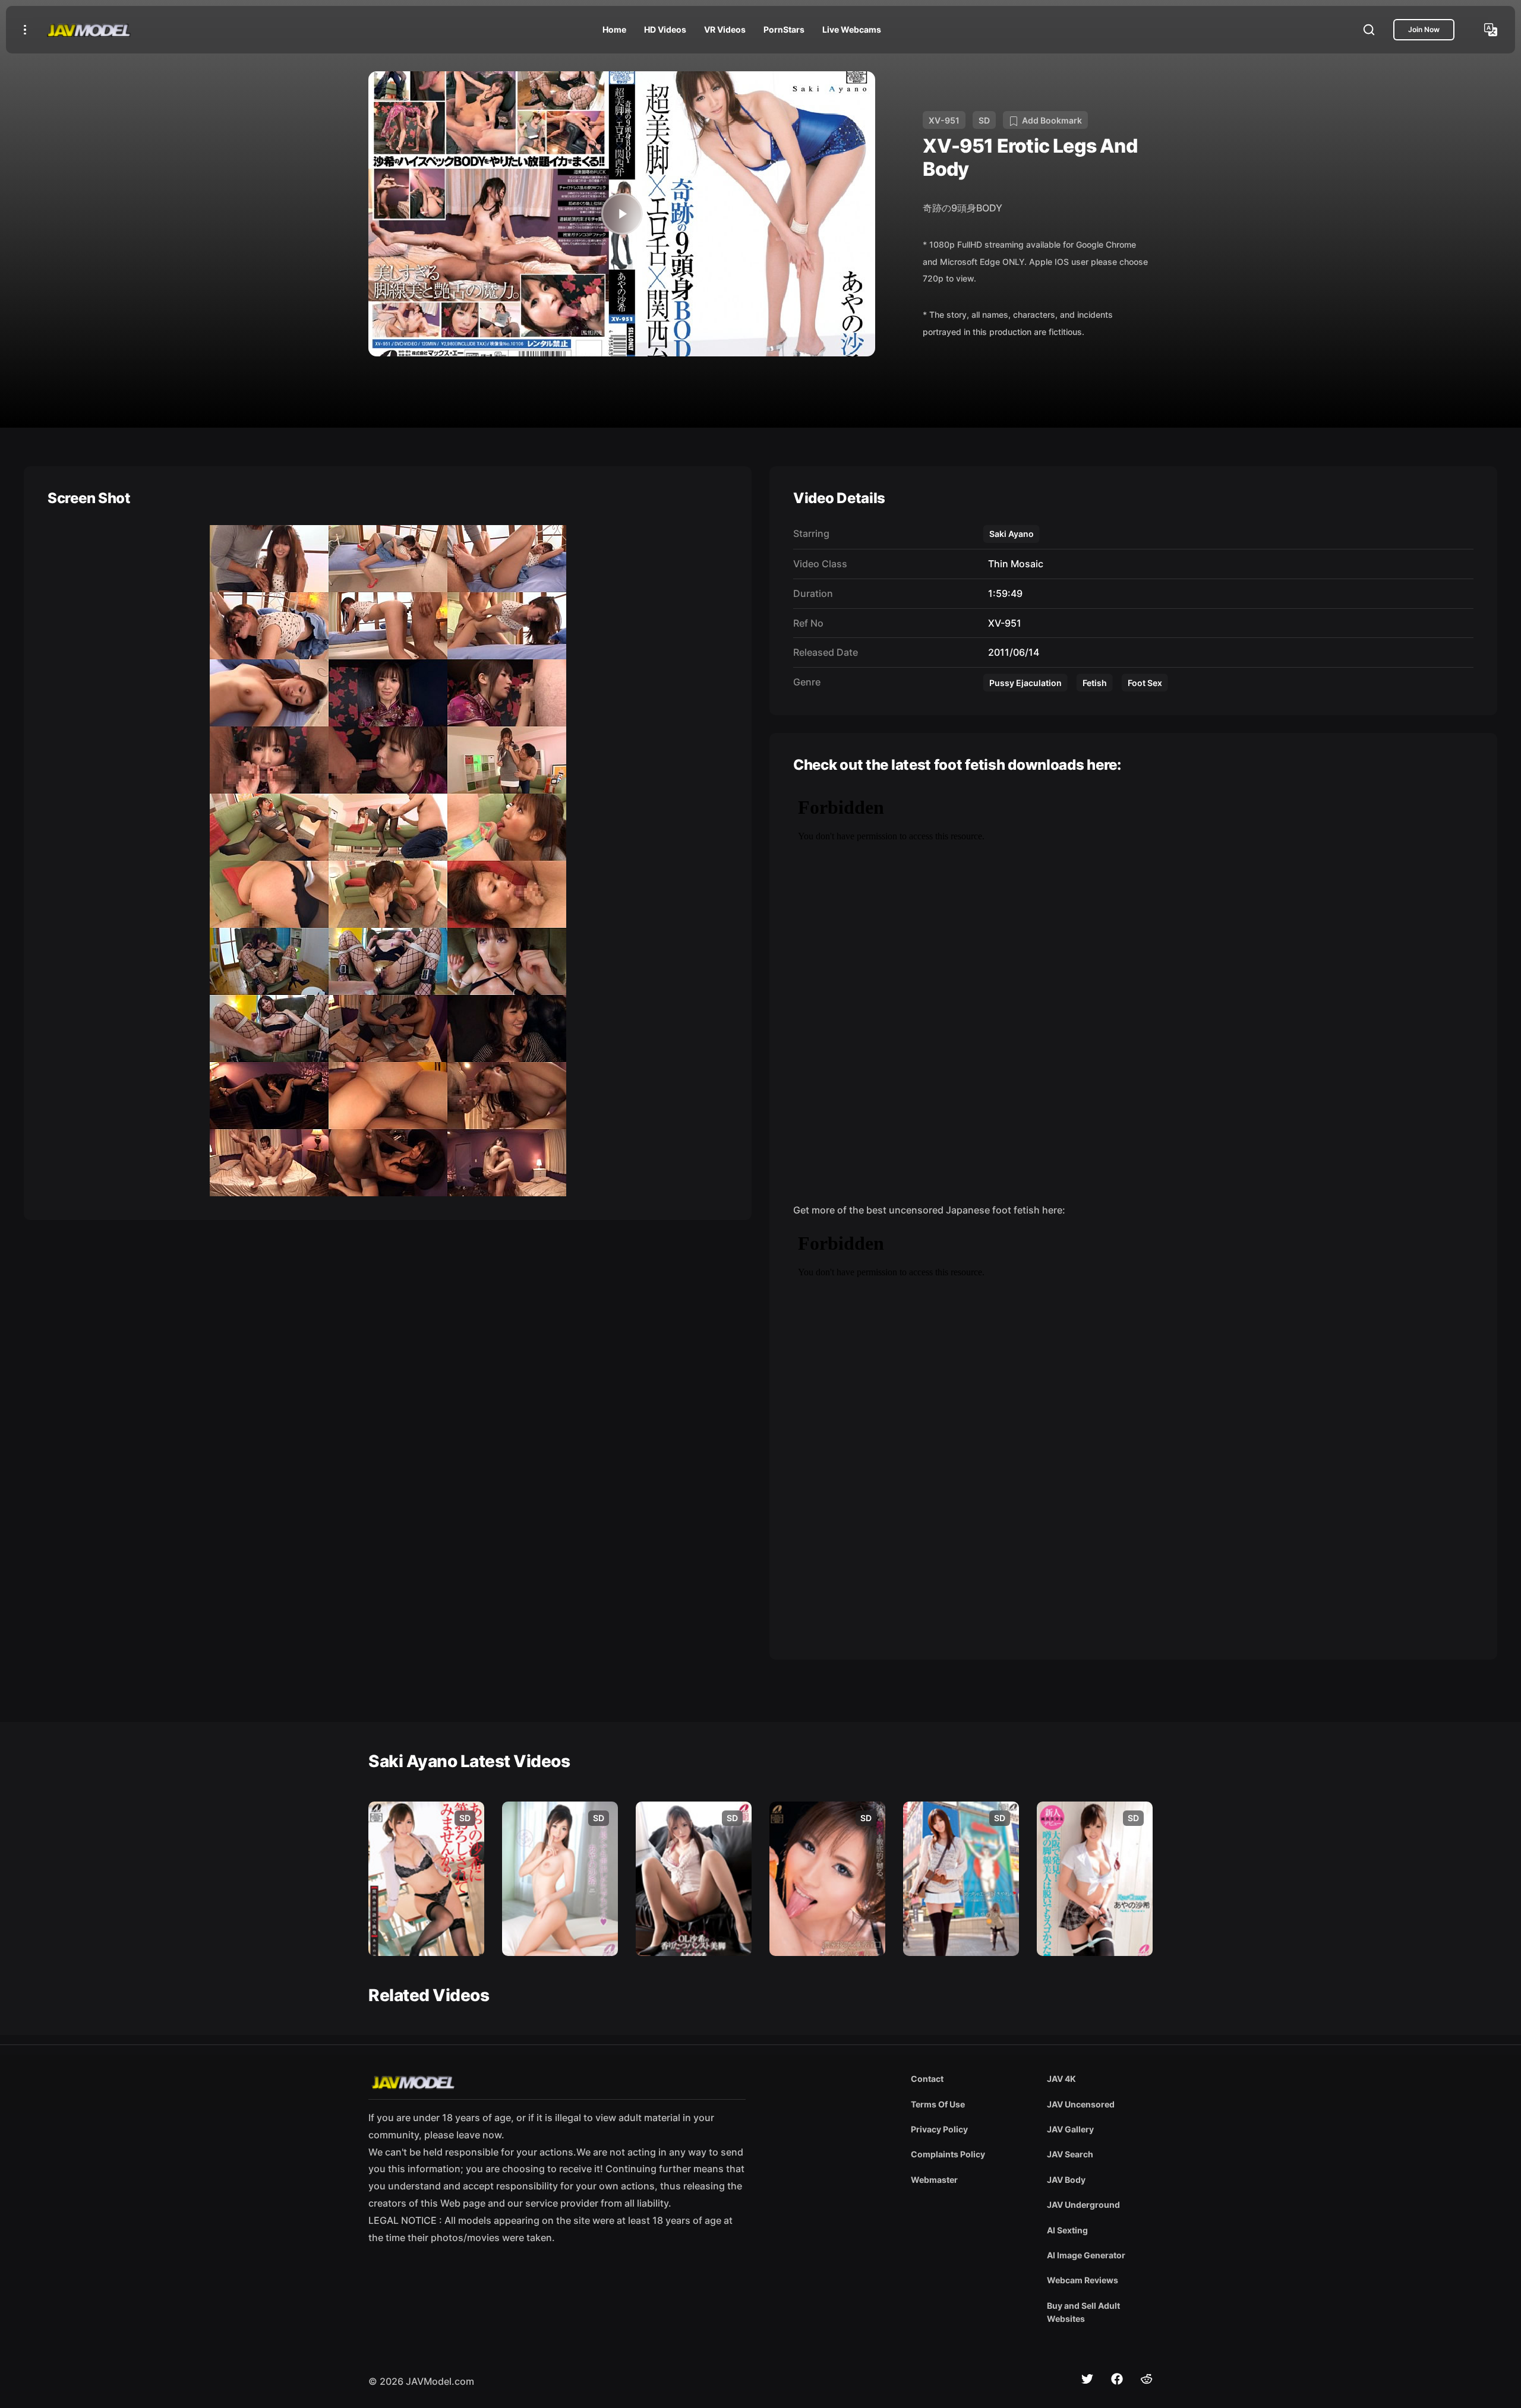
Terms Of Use (938, 2104)
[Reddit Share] (1147, 2379)
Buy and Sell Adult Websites (1083, 2312)
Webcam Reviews (1083, 2280)
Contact (927, 2079)
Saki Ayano (1012, 534)
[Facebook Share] (1117, 2379)
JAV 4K (1061, 2079)
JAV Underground (1083, 2205)
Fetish (1095, 683)
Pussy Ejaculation (1025, 683)
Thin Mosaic (1013, 564)
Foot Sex (1145, 683)
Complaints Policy (948, 2154)
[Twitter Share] (1087, 2379)
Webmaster (934, 2180)
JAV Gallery (1070, 2129)
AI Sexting (1067, 2230)
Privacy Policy (939, 2129)
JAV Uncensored (1081, 2104)
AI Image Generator (1086, 2255)
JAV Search (1070, 2154)
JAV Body (1066, 2180)
